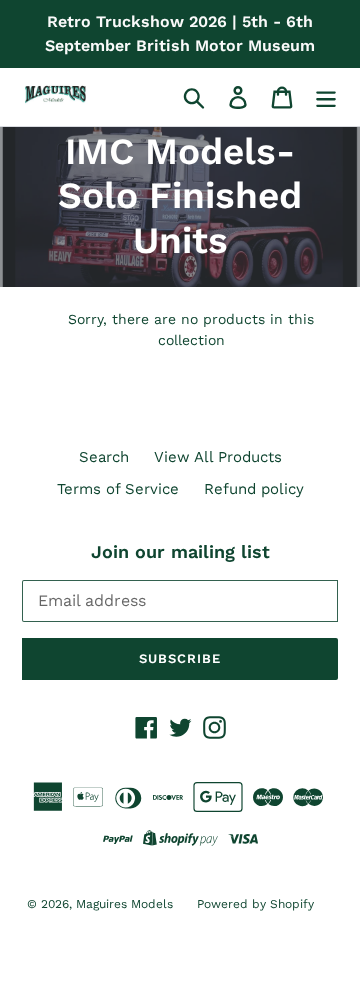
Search (104, 457)
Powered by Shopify (255, 904)
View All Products (218, 457)
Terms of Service (118, 489)
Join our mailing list (180, 551)
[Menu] (326, 97)
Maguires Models (126, 904)
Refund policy (254, 489)
